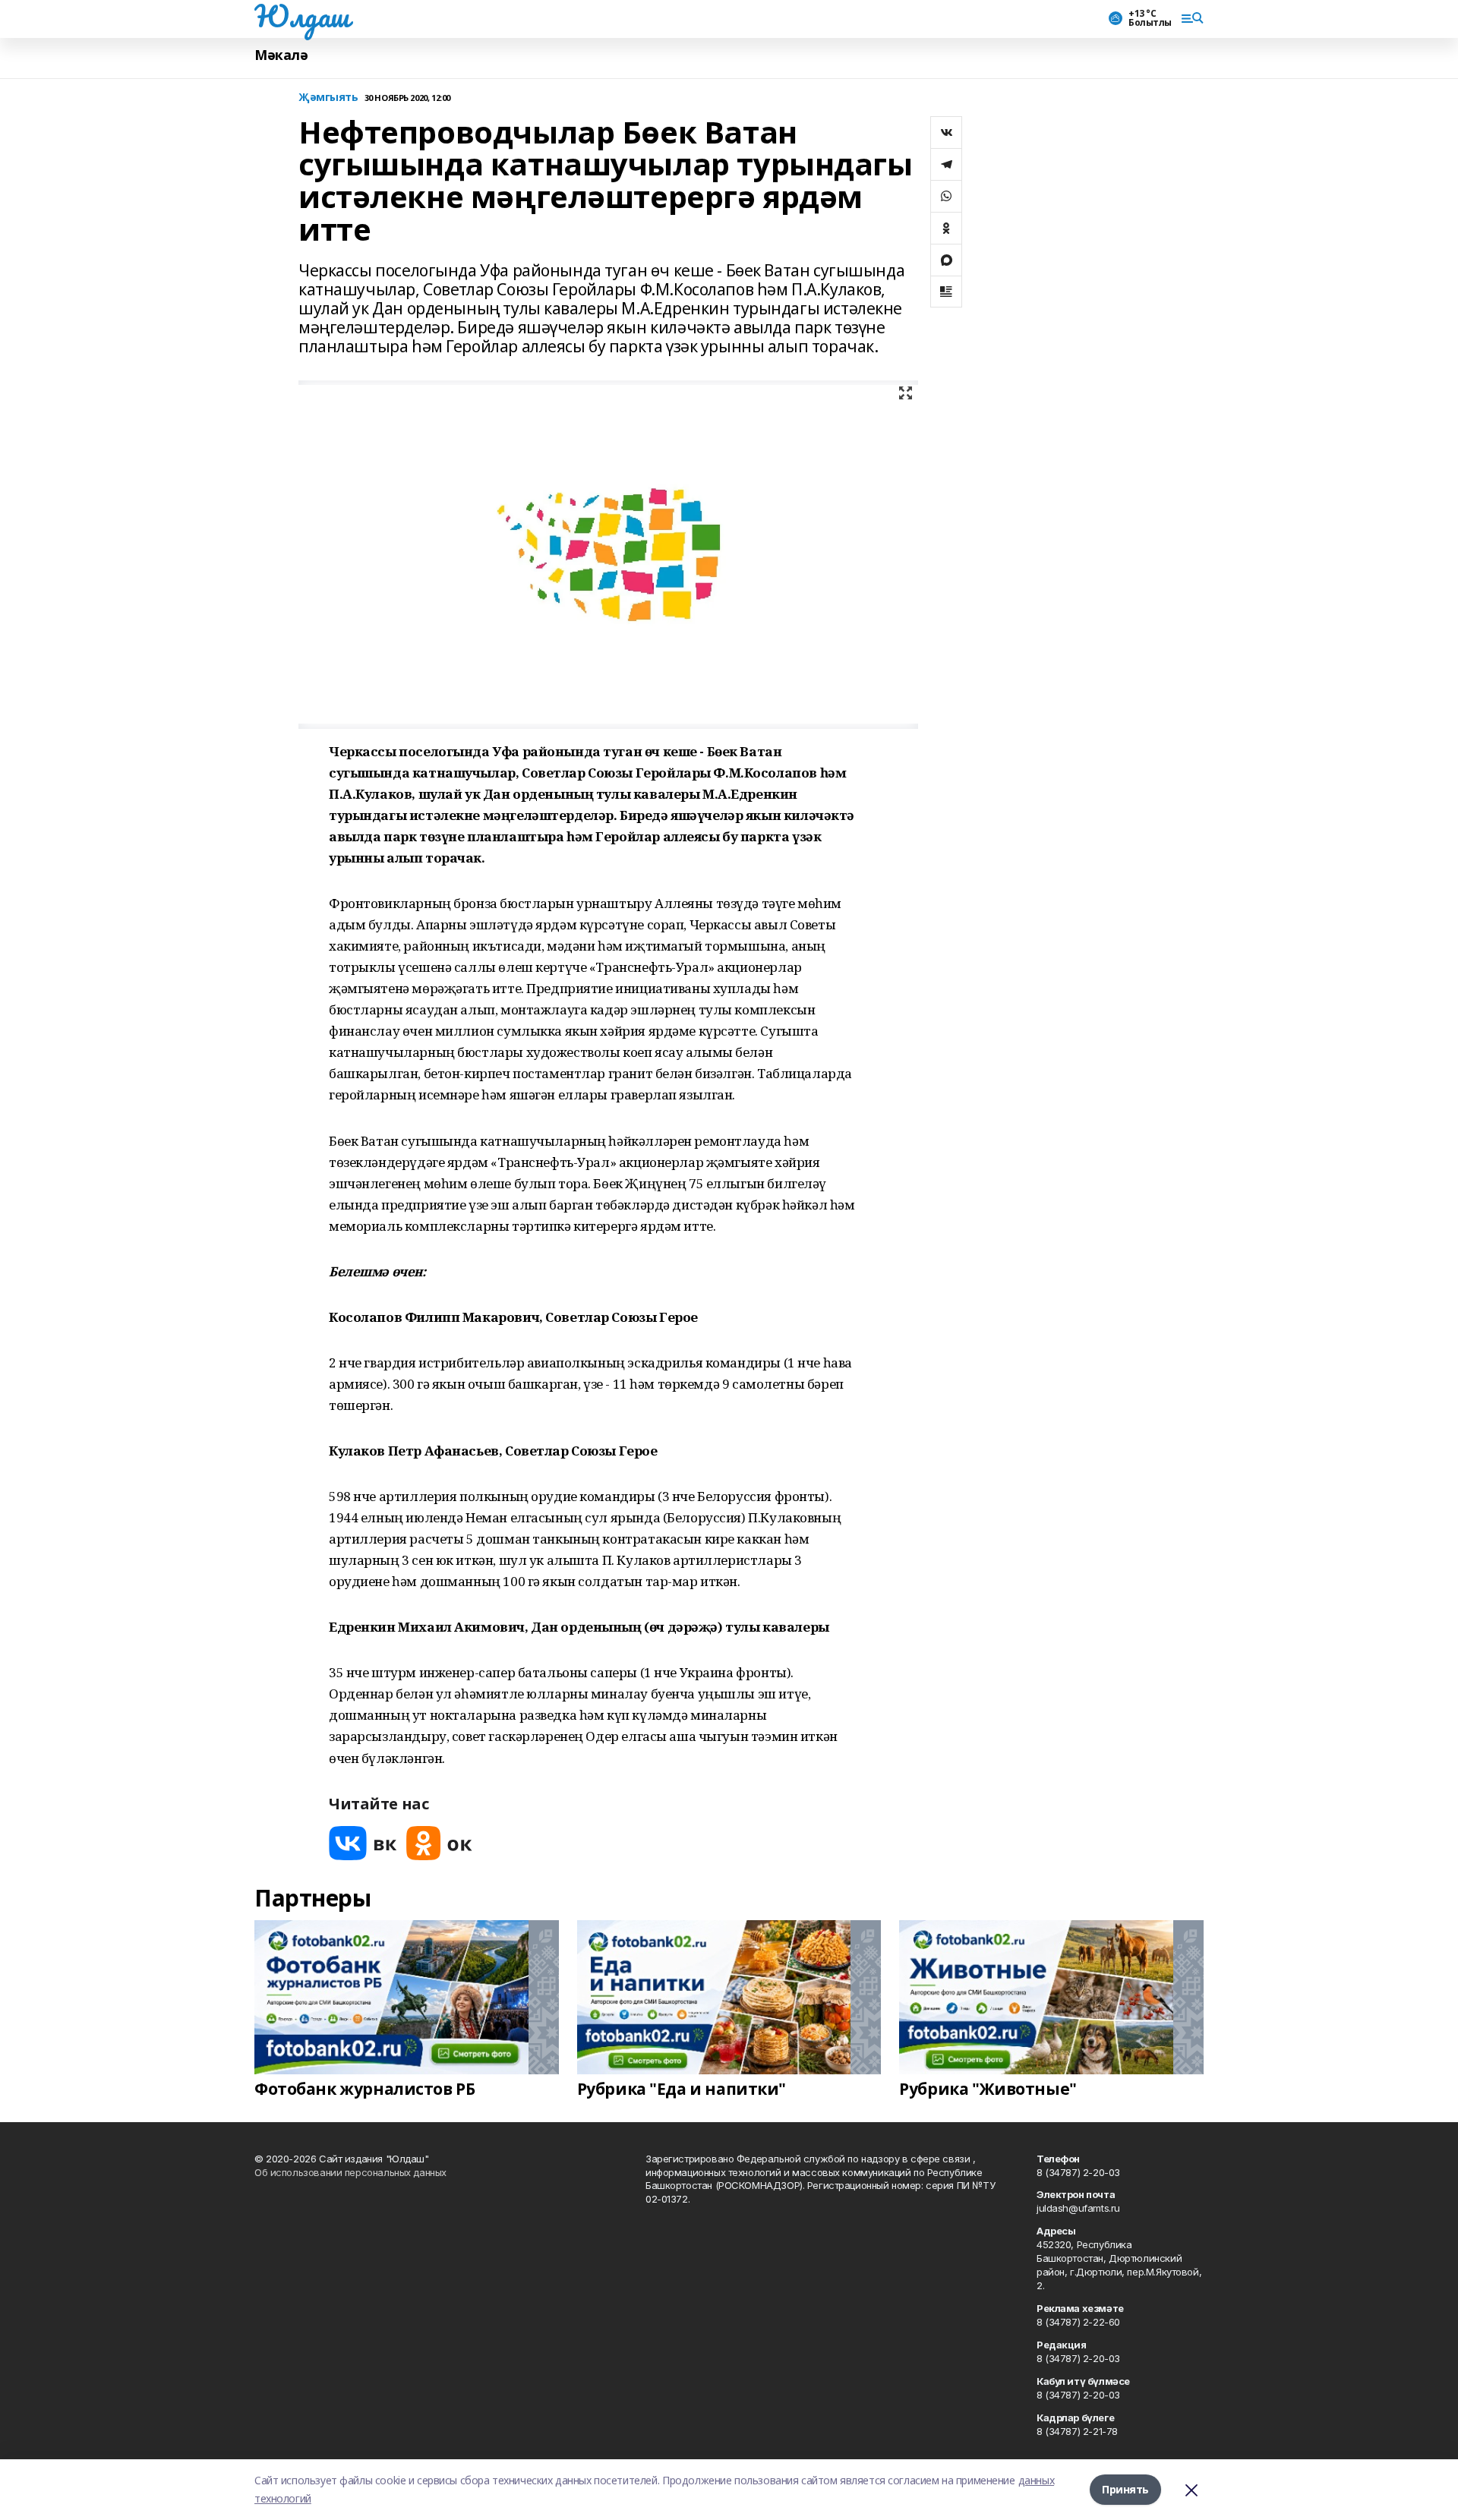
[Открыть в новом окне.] (363, 1843)
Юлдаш (302, 16)
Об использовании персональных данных (350, 2172)
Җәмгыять (328, 98)
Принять (1125, 2489)
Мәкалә (281, 55)
